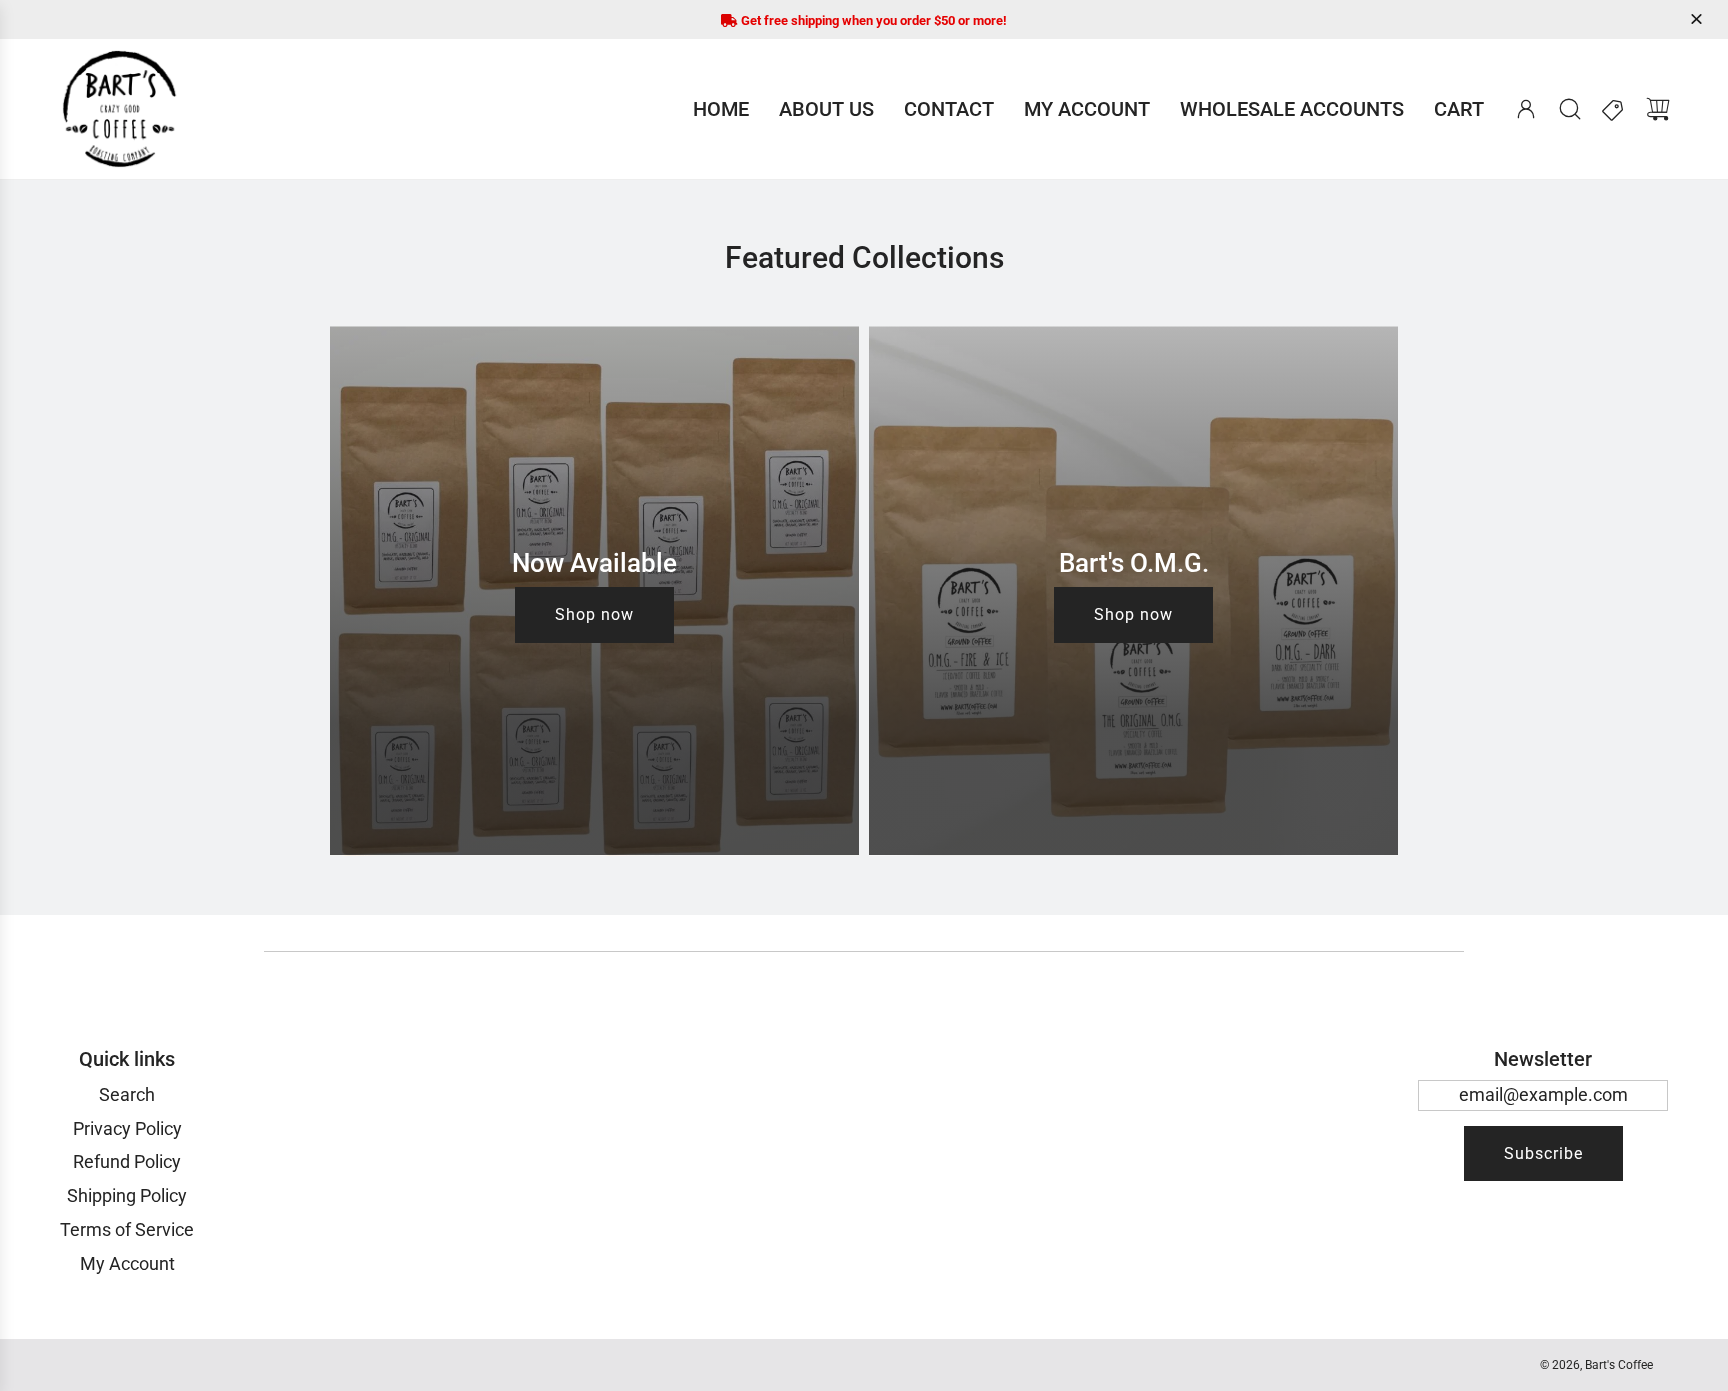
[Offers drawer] (1614, 109)
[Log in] (1526, 109)
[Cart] (1658, 109)
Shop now (594, 615)
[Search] (1570, 109)
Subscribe (1543, 1153)
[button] (1699, 19)
